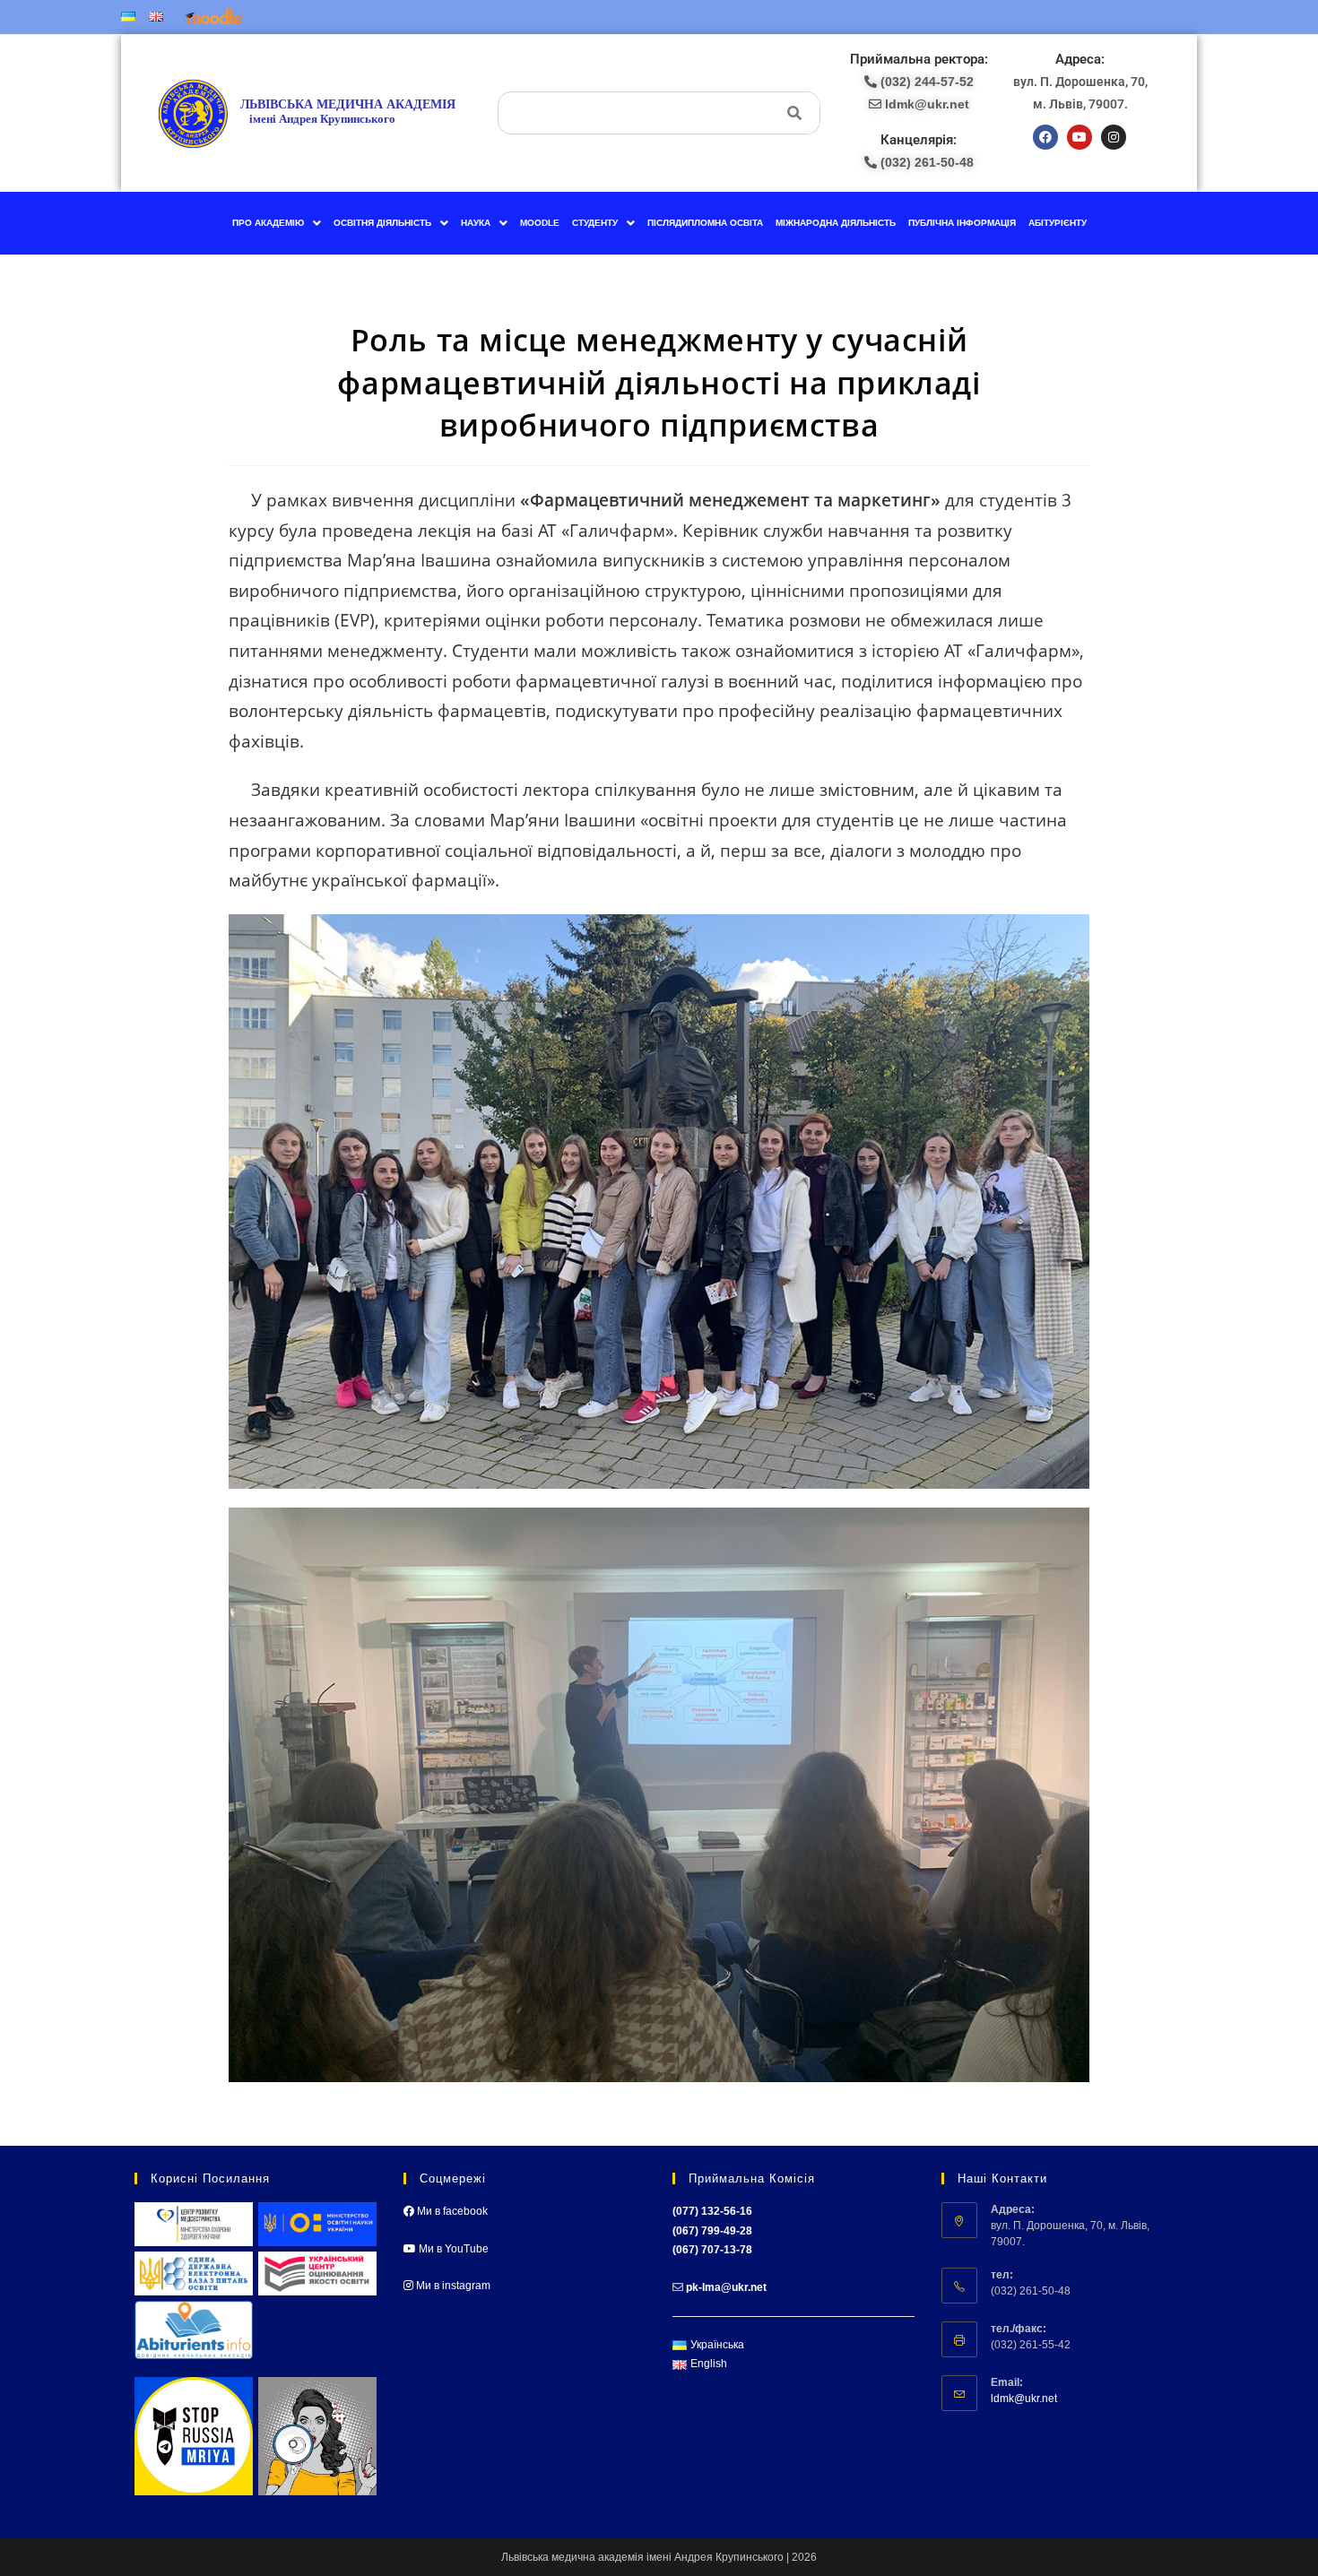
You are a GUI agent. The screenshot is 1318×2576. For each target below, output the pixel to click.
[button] (277, 223)
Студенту (595, 223)
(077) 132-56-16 (712, 2211)
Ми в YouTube (452, 2249)
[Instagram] (1114, 137)
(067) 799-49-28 (712, 2231)
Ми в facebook (451, 2211)
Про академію (268, 223)
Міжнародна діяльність (836, 223)
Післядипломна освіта (705, 223)
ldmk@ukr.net (1024, 2399)
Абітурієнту (1058, 223)
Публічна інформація (962, 223)
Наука (476, 223)
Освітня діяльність (382, 223)
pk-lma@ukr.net (726, 2287)
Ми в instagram (452, 2286)
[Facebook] (1045, 137)
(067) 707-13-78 (712, 2250)
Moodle (540, 223)
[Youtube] (1080, 137)
